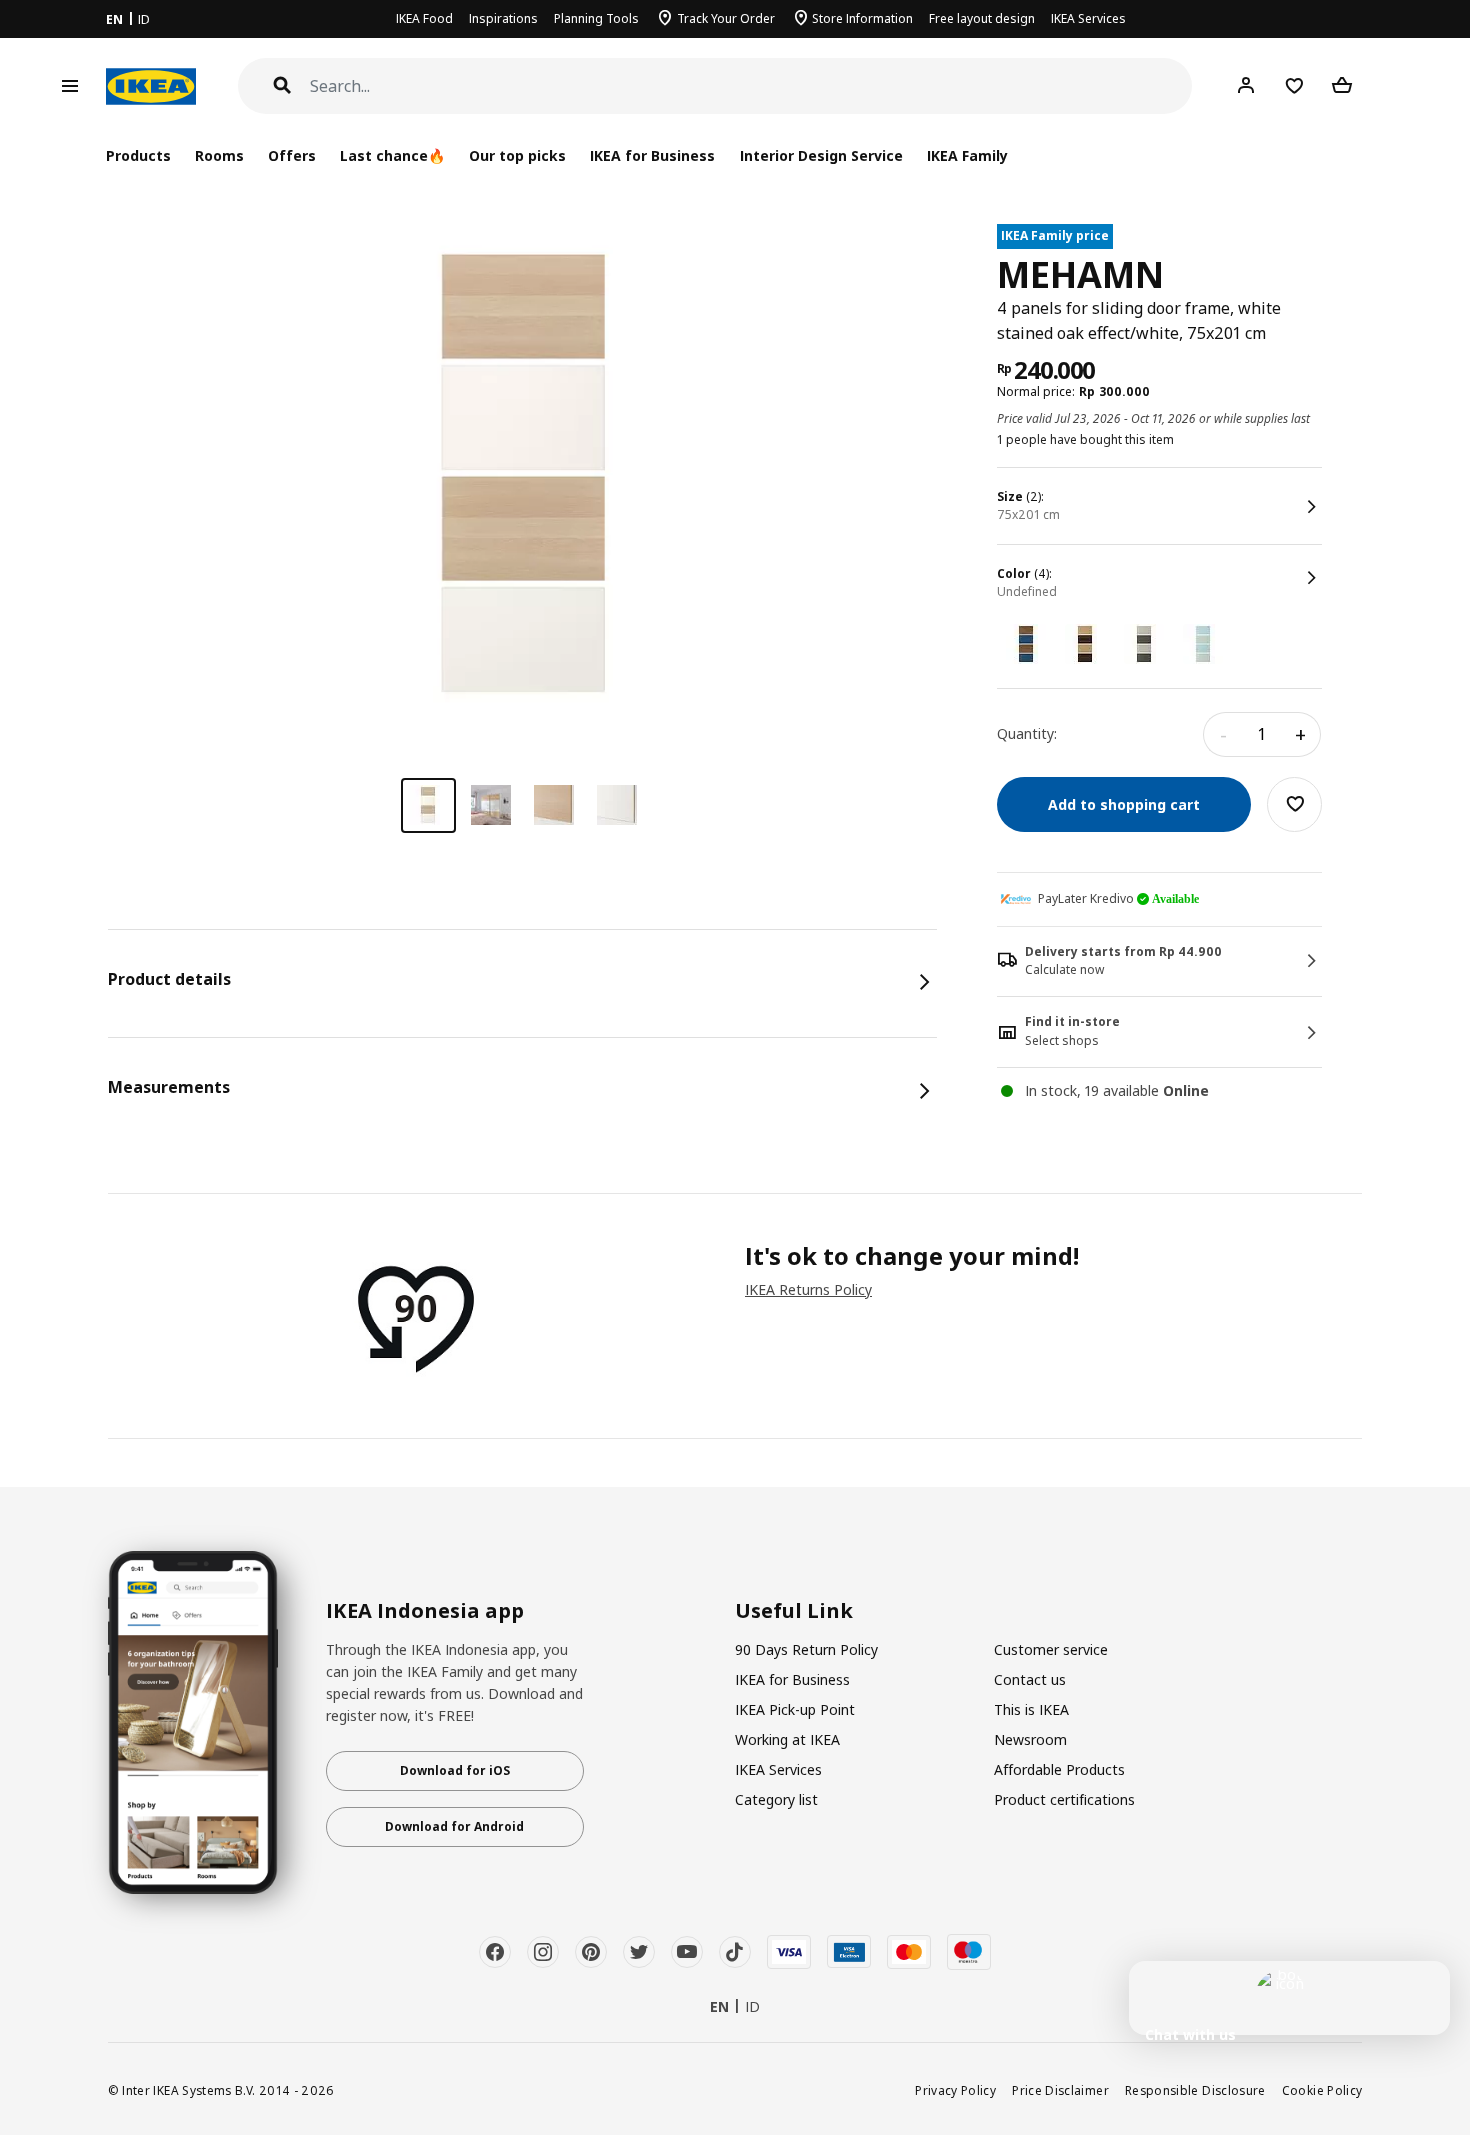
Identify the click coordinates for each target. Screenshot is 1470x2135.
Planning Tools (596, 18)
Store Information (862, 18)
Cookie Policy (1322, 2090)
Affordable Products (1059, 1769)
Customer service (1051, 1649)
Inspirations (503, 18)
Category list (776, 1799)
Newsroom (1030, 1739)
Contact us (1030, 1679)
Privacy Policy (955, 2090)
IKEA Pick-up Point (795, 1709)
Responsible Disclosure (1195, 2090)
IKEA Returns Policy (808, 1289)
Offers (292, 155)
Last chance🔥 (392, 155)
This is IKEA (1031, 1709)
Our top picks (517, 155)
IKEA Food (424, 18)
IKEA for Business (652, 155)
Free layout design (982, 18)
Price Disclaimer (1060, 2090)
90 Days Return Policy (806, 1649)
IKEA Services (1088, 18)
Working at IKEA (787, 1739)
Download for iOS (455, 1770)
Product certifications (1064, 1799)
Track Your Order (726, 18)
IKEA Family (967, 155)
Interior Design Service (821, 155)
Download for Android (454, 1826)
